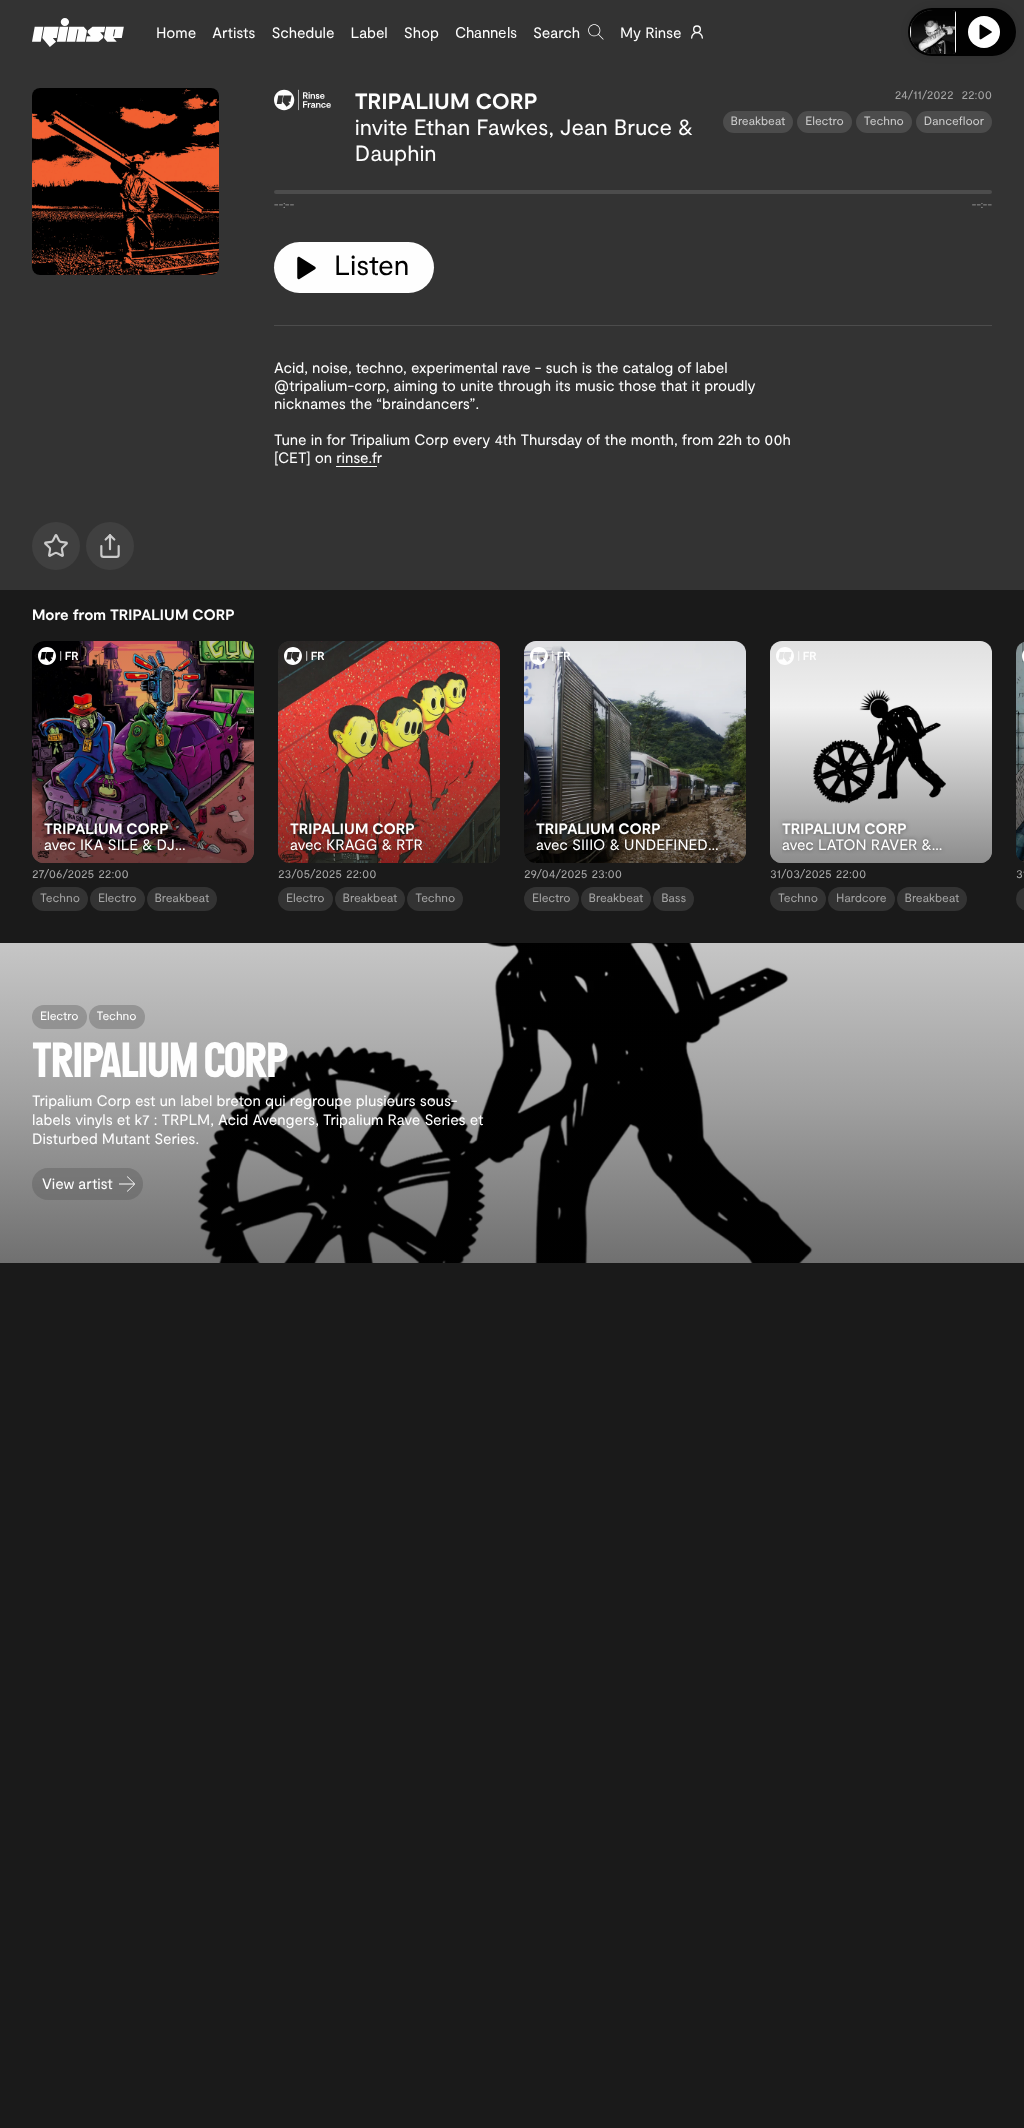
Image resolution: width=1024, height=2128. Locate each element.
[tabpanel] (633, 196)
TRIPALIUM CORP (446, 101)
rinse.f (356, 457)
